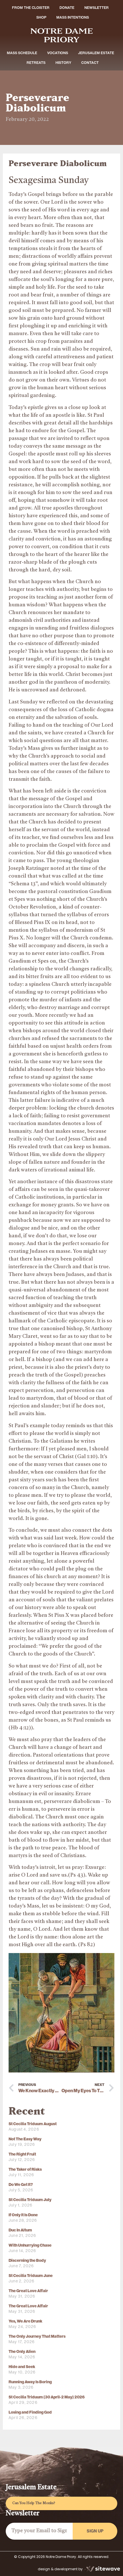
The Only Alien (22, 2352)
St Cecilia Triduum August (33, 2124)
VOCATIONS (58, 53)
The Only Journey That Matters (37, 2336)
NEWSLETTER (97, 8)
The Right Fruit (22, 2154)
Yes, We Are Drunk (25, 2321)
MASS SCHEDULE (22, 53)
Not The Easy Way (25, 2139)
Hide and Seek (22, 2367)
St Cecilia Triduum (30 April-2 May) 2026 (47, 2397)
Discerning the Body (27, 2261)
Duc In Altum (20, 2230)
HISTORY (63, 63)
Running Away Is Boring (30, 2382)
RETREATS (36, 63)
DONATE (67, 8)
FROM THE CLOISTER (31, 8)
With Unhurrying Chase (30, 2245)
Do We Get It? (21, 2185)
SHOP (41, 17)
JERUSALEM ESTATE (96, 53)
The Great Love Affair (28, 2291)
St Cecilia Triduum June (31, 2276)
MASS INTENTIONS (73, 17)
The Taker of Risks (25, 2169)
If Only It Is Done (23, 2215)
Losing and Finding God (30, 2412)
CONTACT (90, 63)
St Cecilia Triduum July (30, 2200)
